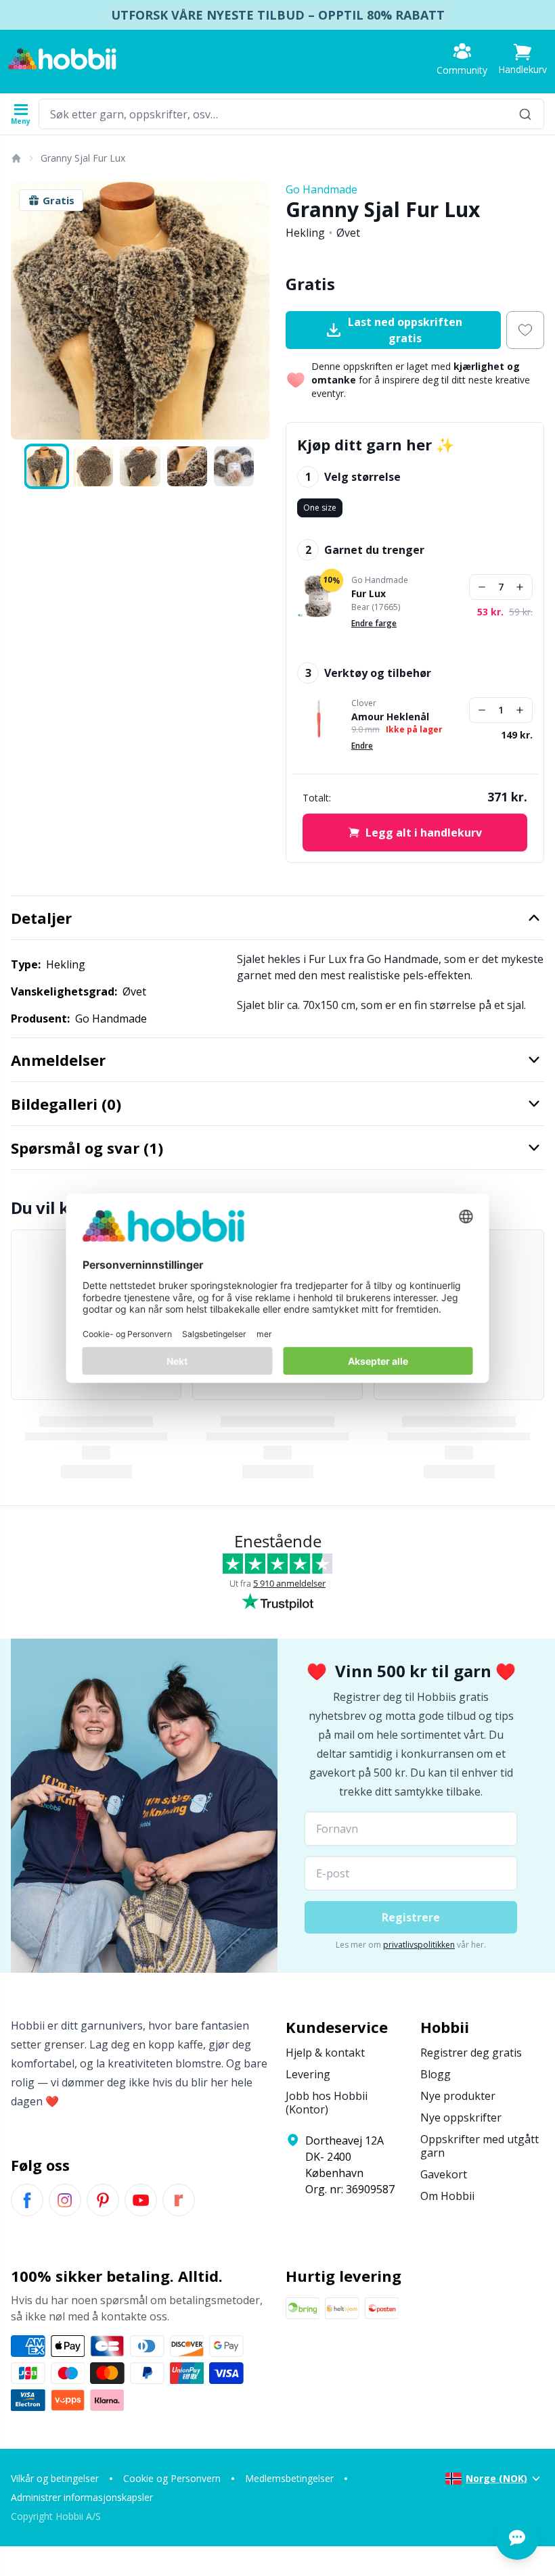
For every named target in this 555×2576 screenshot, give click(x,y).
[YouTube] (141, 2200)
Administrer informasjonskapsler (82, 2497)
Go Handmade (321, 189)
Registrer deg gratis (471, 2053)
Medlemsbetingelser (289, 2478)
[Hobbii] (62, 59)
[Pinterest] (103, 2200)
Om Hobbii (447, 2196)
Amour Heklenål (390, 717)
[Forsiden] (16, 158)
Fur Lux (369, 594)
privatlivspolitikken (419, 1945)
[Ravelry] (179, 2200)
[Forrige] (27, 310)
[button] (523, 59)
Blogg (436, 2074)
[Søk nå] (525, 114)
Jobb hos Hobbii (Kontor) (327, 2103)
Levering (308, 2074)
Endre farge (374, 623)
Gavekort (444, 2174)
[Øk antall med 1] (520, 587)
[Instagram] (65, 2200)
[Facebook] (27, 2200)
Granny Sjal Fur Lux (83, 158)
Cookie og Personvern (172, 2478)
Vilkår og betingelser (55, 2478)
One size (320, 508)
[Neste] (253, 310)
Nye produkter (458, 2096)
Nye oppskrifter (461, 2117)
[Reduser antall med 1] (482, 587)
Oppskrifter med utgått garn (480, 2146)
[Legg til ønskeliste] (525, 330)
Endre (362, 746)
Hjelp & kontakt (325, 2053)
